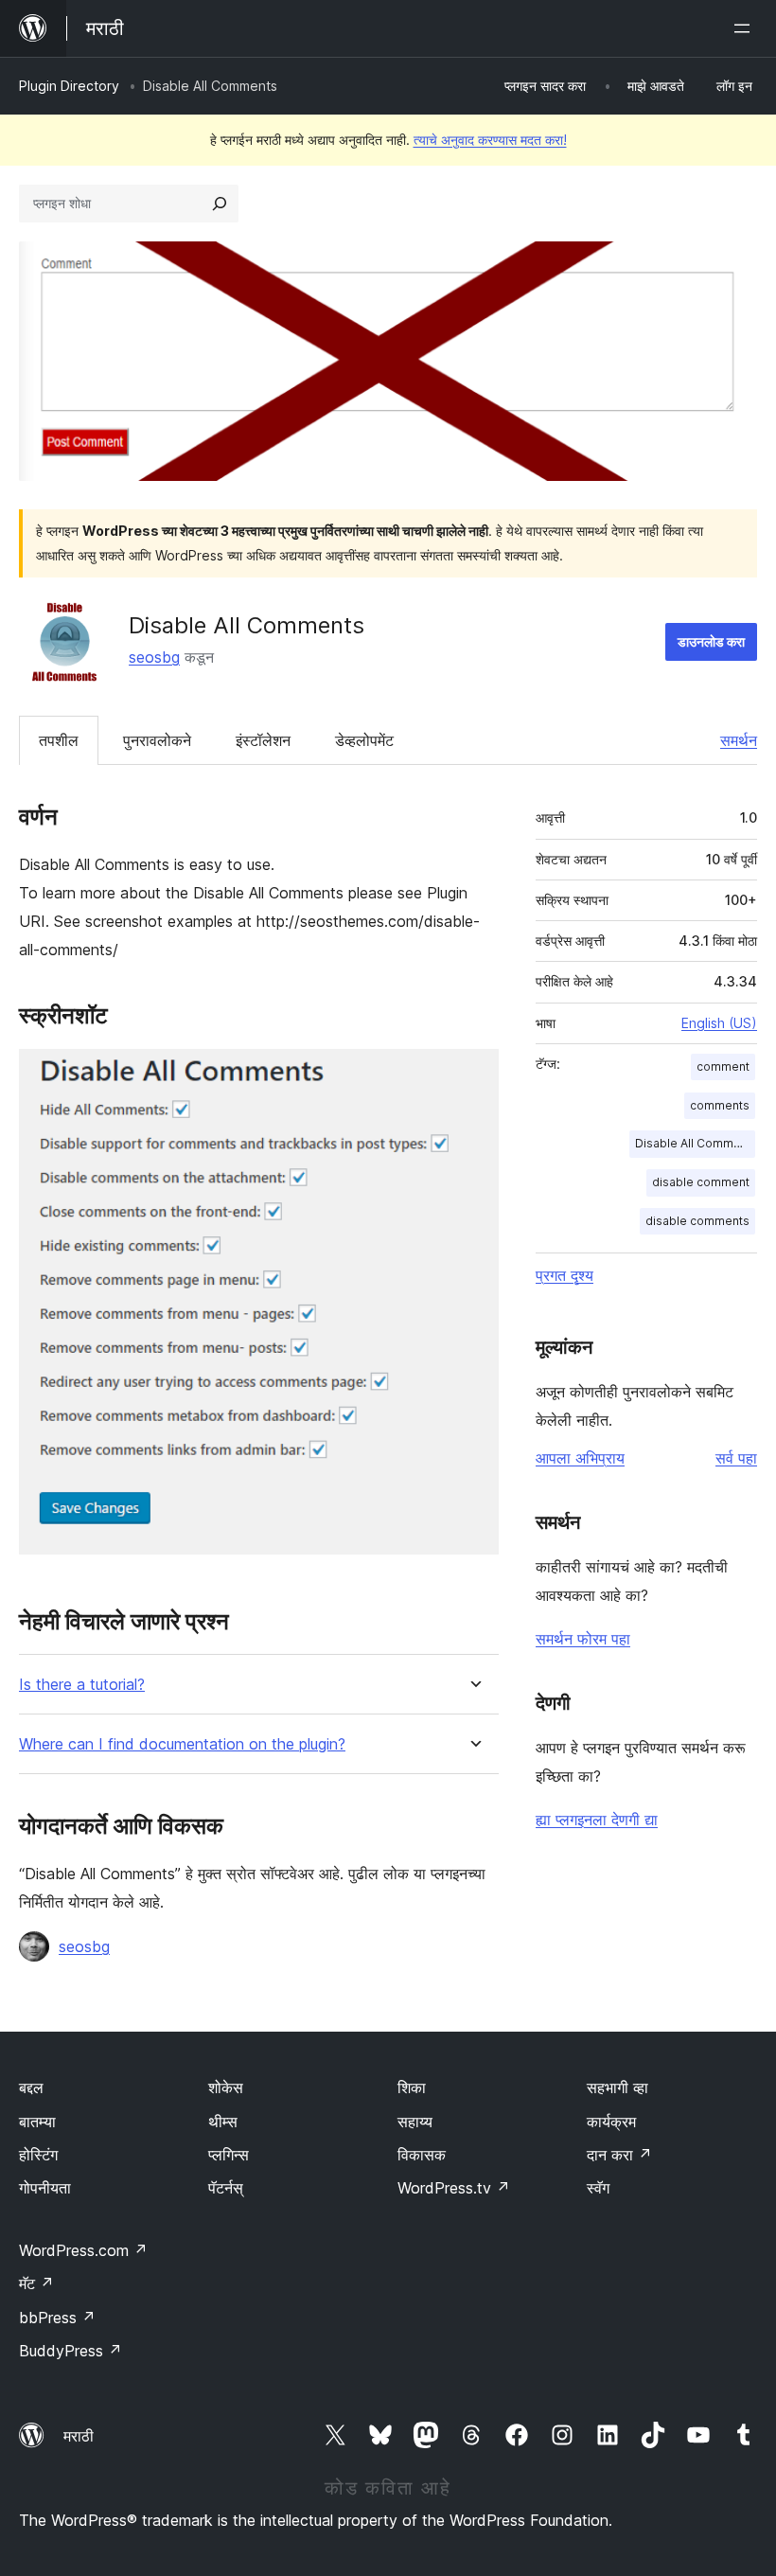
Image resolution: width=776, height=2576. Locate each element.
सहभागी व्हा (617, 2087)
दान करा (619, 2155)
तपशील (59, 740)
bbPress (57, 2318)
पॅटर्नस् (226, 2188)
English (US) (719, 1023)
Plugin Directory (69, 86)
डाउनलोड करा (711, 641)
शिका (412, 2087)
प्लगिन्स (229, 2155)
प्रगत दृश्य (564, 1275)
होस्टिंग (38, 2155)
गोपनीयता (45, 2188)
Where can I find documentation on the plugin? (182, 1744)
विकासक (422, 2155)
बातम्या (37, 2122)
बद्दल (31, 2087)
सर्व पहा (736, 1458)
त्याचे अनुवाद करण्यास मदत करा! (490, 140)
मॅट (36, 2283)
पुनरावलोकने (157, 740)
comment (723, 1066)
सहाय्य (415, 2122)
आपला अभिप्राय (580, 1458)
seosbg (154, 657)
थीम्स (223, 2122)
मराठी (79, 2436)
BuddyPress (71, 2351)
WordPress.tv (454, 2188)
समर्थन (739, 740)
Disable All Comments (695, 1143)
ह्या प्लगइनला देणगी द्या (597, 1820)
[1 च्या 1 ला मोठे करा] (473, 1075)
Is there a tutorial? (82, 1685)
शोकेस (226, 2087)
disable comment (701, 1182)
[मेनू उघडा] (746, 28)
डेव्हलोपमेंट (364, 740)
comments (720, 1105)
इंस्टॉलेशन (263, 740)
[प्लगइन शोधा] (220, 204)
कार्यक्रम (611, 2122)
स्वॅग (598, 2188)
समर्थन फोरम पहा (583, 1639)
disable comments (697, 1221)
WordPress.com (83, 2250)
